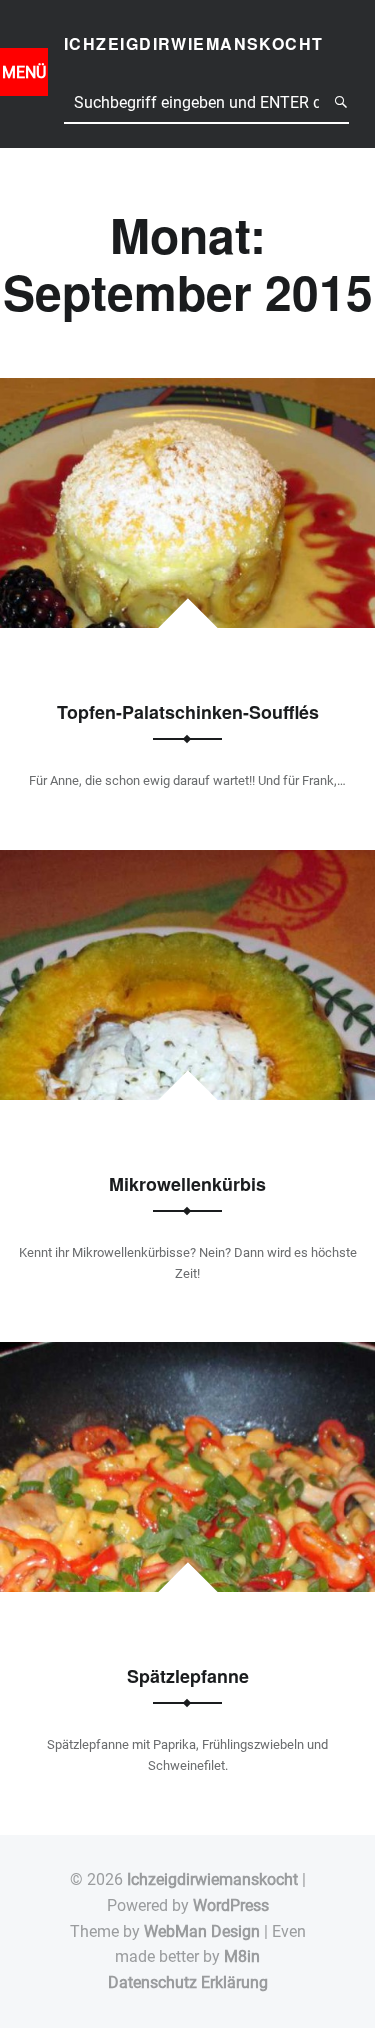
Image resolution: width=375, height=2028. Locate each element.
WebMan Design (202, 1931)
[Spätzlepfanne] (187, 1354)
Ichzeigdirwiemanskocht (212, 1879)
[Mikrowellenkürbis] (187, 862)
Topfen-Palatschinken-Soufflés (188, 712)
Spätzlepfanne (188, 1676)
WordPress (231, 1905)
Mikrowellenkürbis (187, 1184)
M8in (242, 1956)
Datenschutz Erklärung (188, 1982)
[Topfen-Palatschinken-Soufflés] (187, 390)
